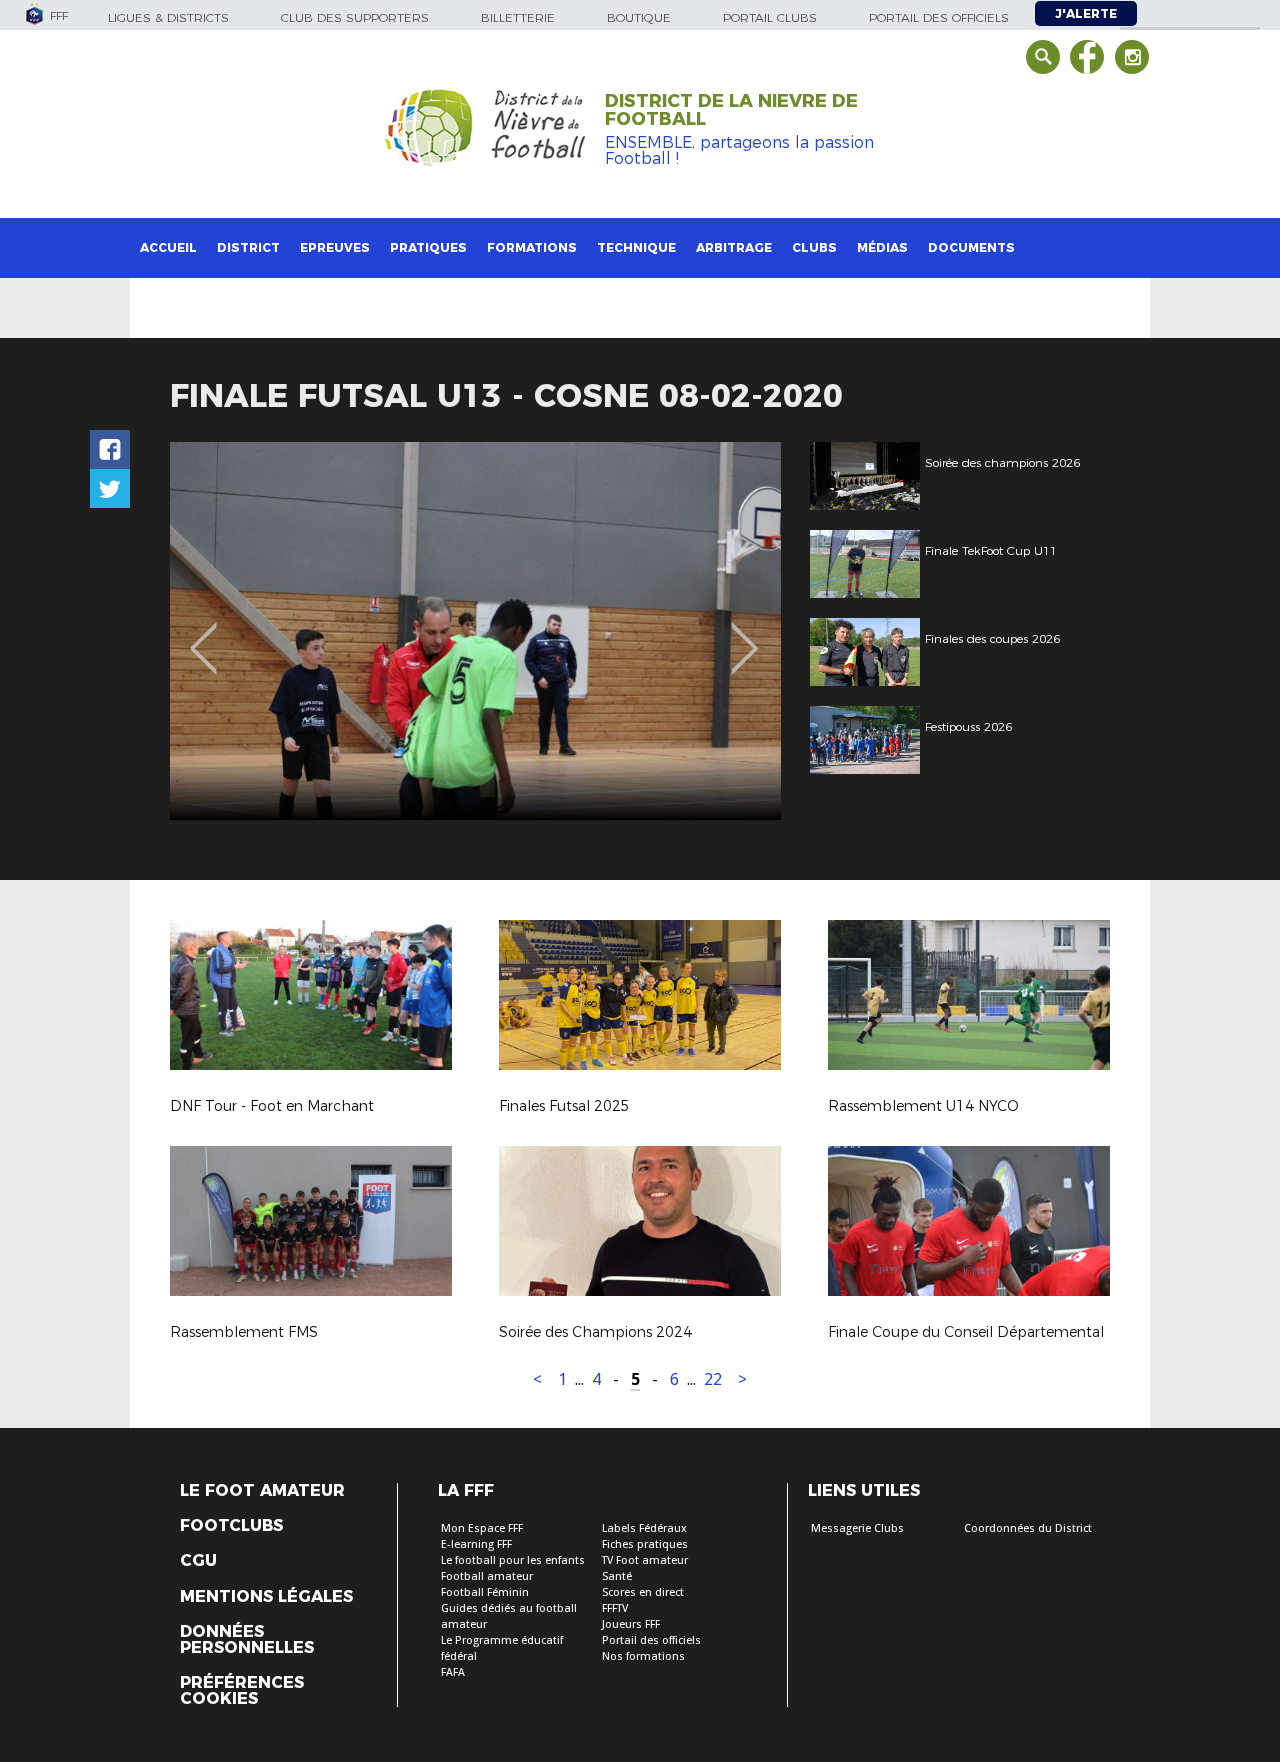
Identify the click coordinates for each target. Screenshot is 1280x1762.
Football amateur (487, 1576)
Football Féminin (485, 1592)
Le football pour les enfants (513, 1560)
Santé (617, 1576)
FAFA (453, 1672)
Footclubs (231, 1526)
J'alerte (1086, 13)
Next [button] (744, 634)
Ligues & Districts (168, 17)
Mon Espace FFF (482, 1528)
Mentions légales (266, 1597)
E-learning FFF (476, 1544)
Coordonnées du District (1028, 1528)
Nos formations (643, 1656)
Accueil (168, 247)
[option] (475, 631)
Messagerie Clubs (857, 1528)
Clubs (814, 247)
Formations (532, 247)
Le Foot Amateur (262, 1491)
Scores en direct (643, 1592)
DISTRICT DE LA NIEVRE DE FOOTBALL (731, 110)
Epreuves (335, 247)
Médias (882, 247)
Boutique (639, 17)
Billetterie (518, 17)
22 (713, 1379)
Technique (636, 247)
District (248, 247)
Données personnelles (247, 1640)
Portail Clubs (770, 17)
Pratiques (428, 247)
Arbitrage (734, 247)
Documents (971, 247)
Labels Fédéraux (644, 1528)
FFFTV (615, 1608)
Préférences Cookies (242, 1691)
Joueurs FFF (631, 1624)
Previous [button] (203, 634)
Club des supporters (355, 17)
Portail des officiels (939, 17)
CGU (198, 1561)
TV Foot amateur (645, 1560)
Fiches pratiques (645, 1544)
